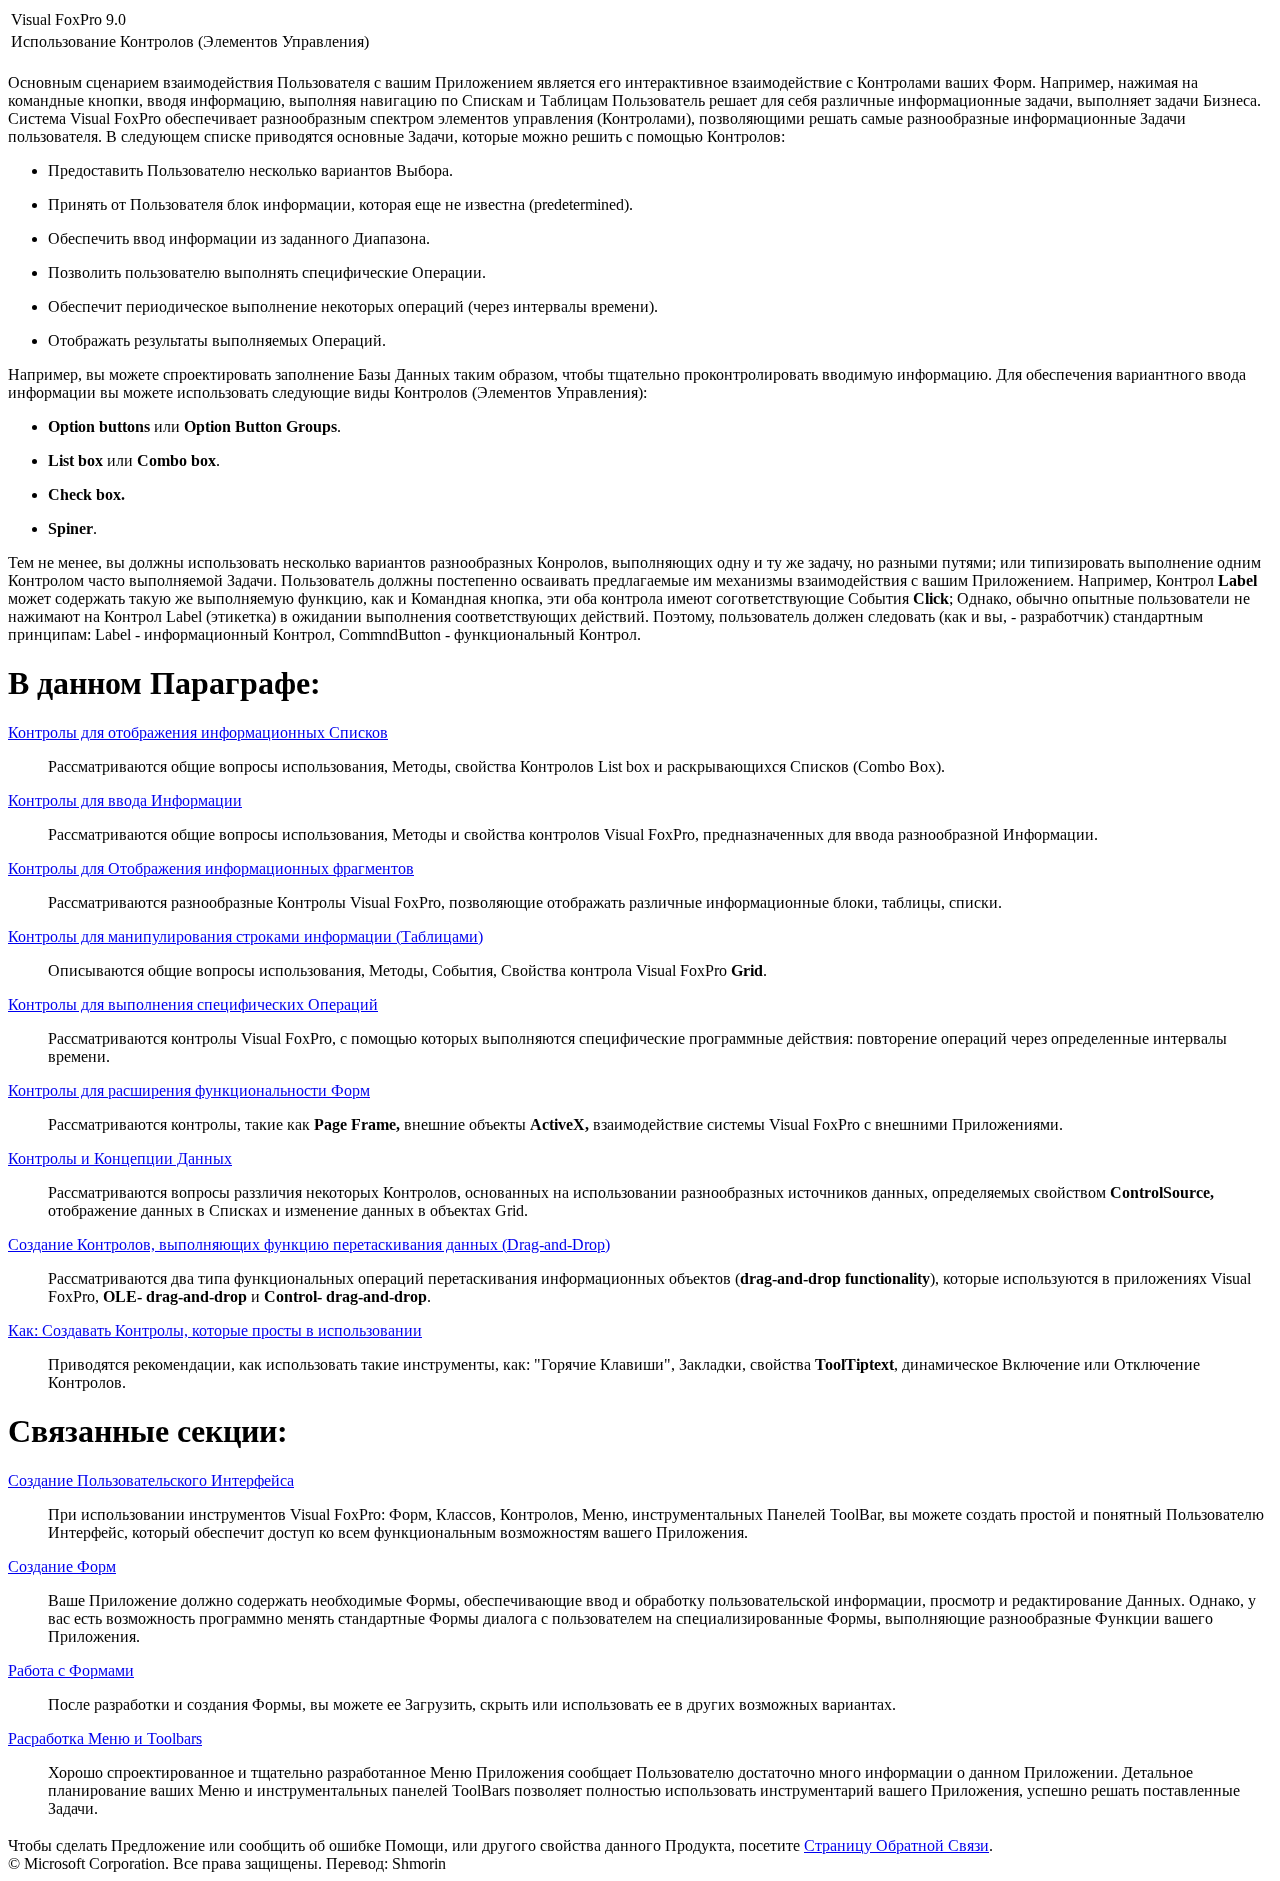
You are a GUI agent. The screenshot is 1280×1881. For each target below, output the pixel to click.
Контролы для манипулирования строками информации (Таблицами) (245, 936)
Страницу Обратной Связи (896, 1845)
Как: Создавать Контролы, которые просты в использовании (215, 1330)
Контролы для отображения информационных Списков (198, 732)
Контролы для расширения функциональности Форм (189, 1090)
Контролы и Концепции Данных (120, 1158)
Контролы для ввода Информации (125, 800)
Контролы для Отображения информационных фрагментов (211, 868)
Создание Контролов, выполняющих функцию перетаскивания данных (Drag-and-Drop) (309, 1244)
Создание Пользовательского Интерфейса (151, 1480)
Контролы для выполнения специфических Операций (193, 1004)
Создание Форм (62, 1566)
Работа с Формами (71, 1670)
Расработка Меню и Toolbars (105, 1738)
